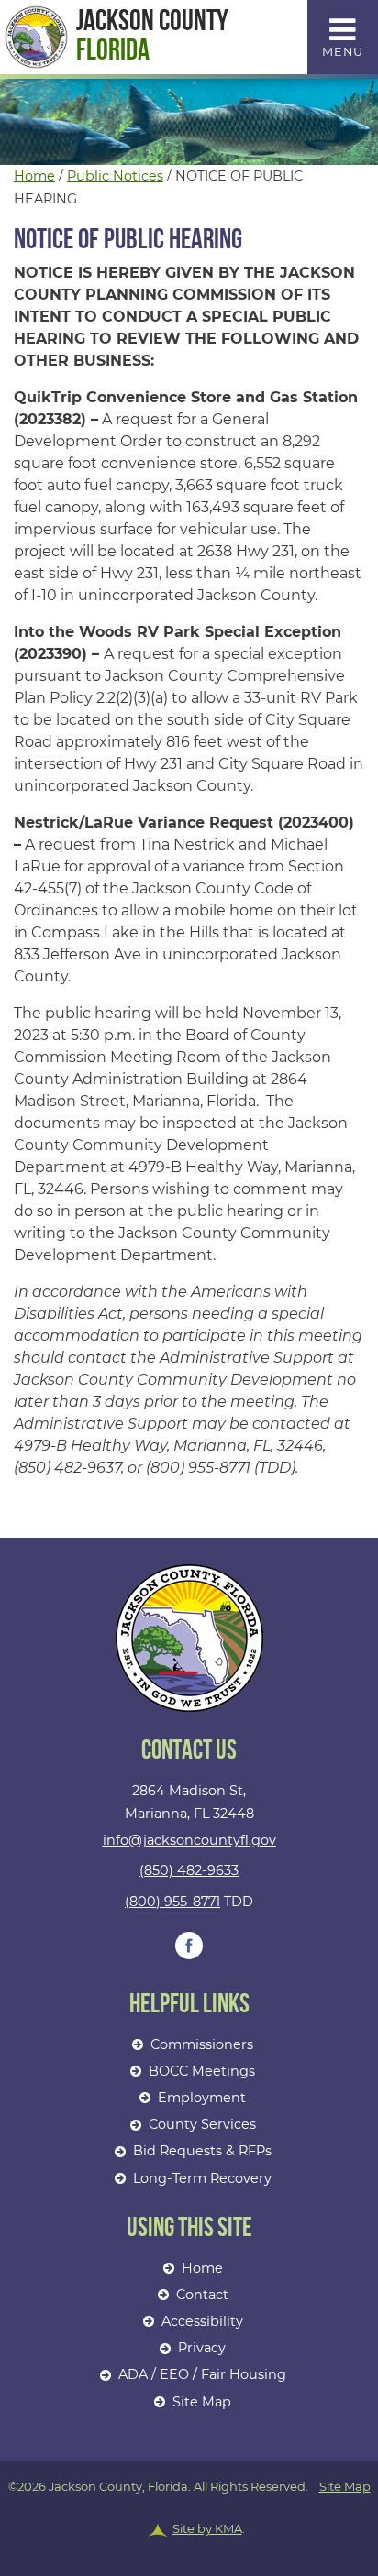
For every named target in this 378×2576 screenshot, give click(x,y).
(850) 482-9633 (189, 1870)
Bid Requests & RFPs (202, 2151)
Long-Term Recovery (202, 2178)
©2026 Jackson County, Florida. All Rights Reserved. (189, 2508)
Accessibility (202, 2321)
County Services (202, 2124)
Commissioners (202, 2044)
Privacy (202, 2348)
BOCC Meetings (202, 2071)
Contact (202, 2295)
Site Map (202, 2402)
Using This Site (189, 2229)
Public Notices (115, 176)
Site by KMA (207, 2528)
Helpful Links (189, 2006)
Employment (202, 2098)
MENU (343, 52)
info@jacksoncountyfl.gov (189, 1840)
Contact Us (189, 1752)
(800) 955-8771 (172, 1902)
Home (34, 176)
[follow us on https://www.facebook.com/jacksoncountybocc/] (189, 1946)
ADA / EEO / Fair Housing (202, 2374)
